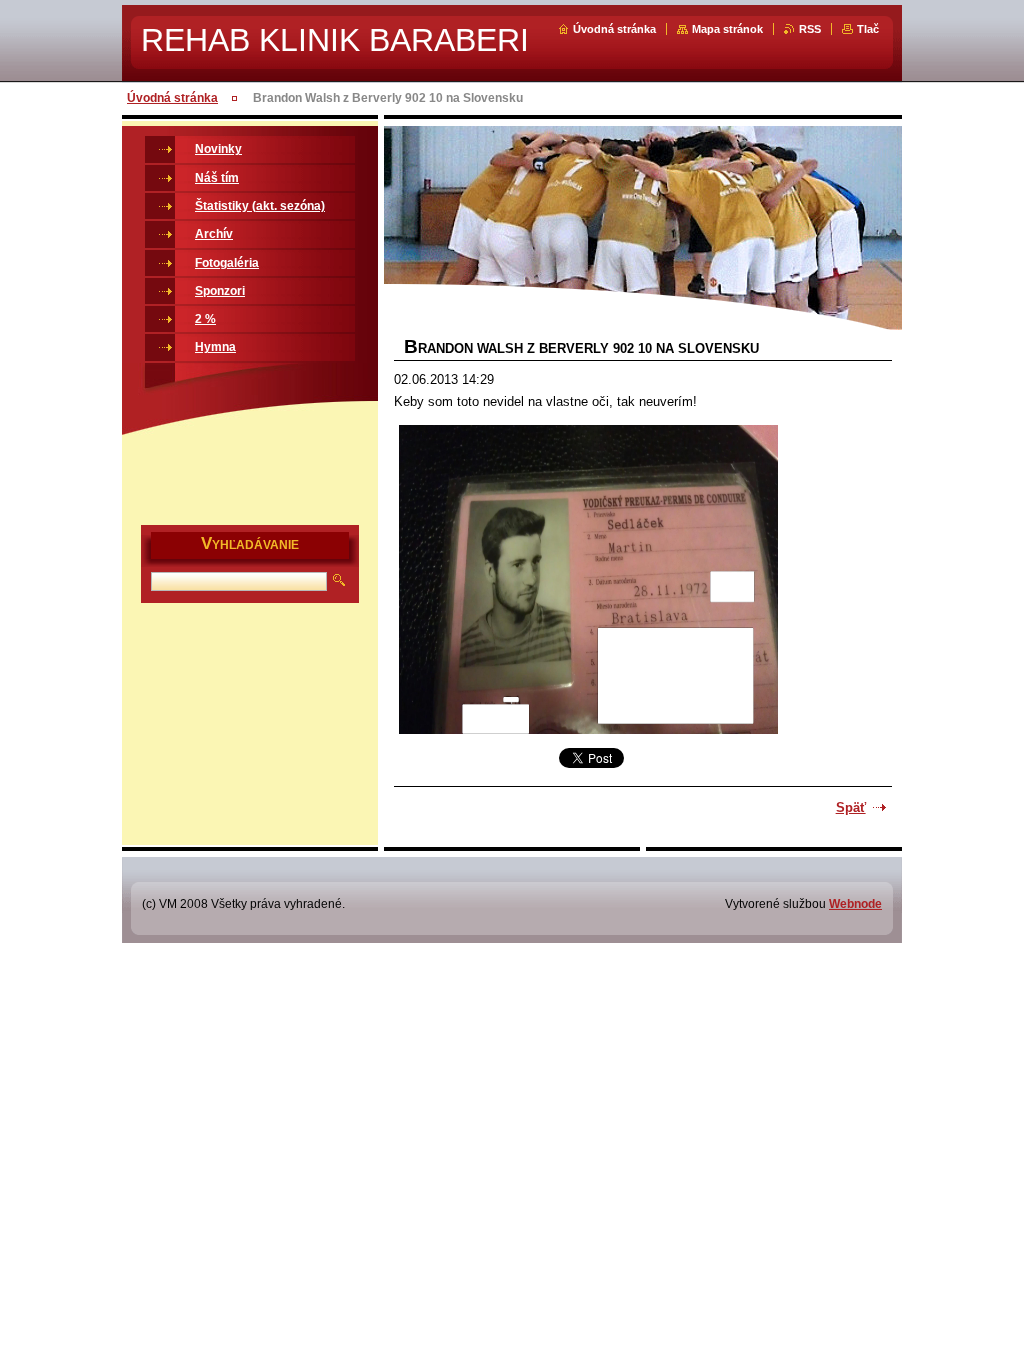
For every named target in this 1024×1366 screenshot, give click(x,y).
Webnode (855, 904)
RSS (810, 29)
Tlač (868, 29)
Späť (851, 807)
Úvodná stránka (614, 29)
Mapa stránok (727, 29)
